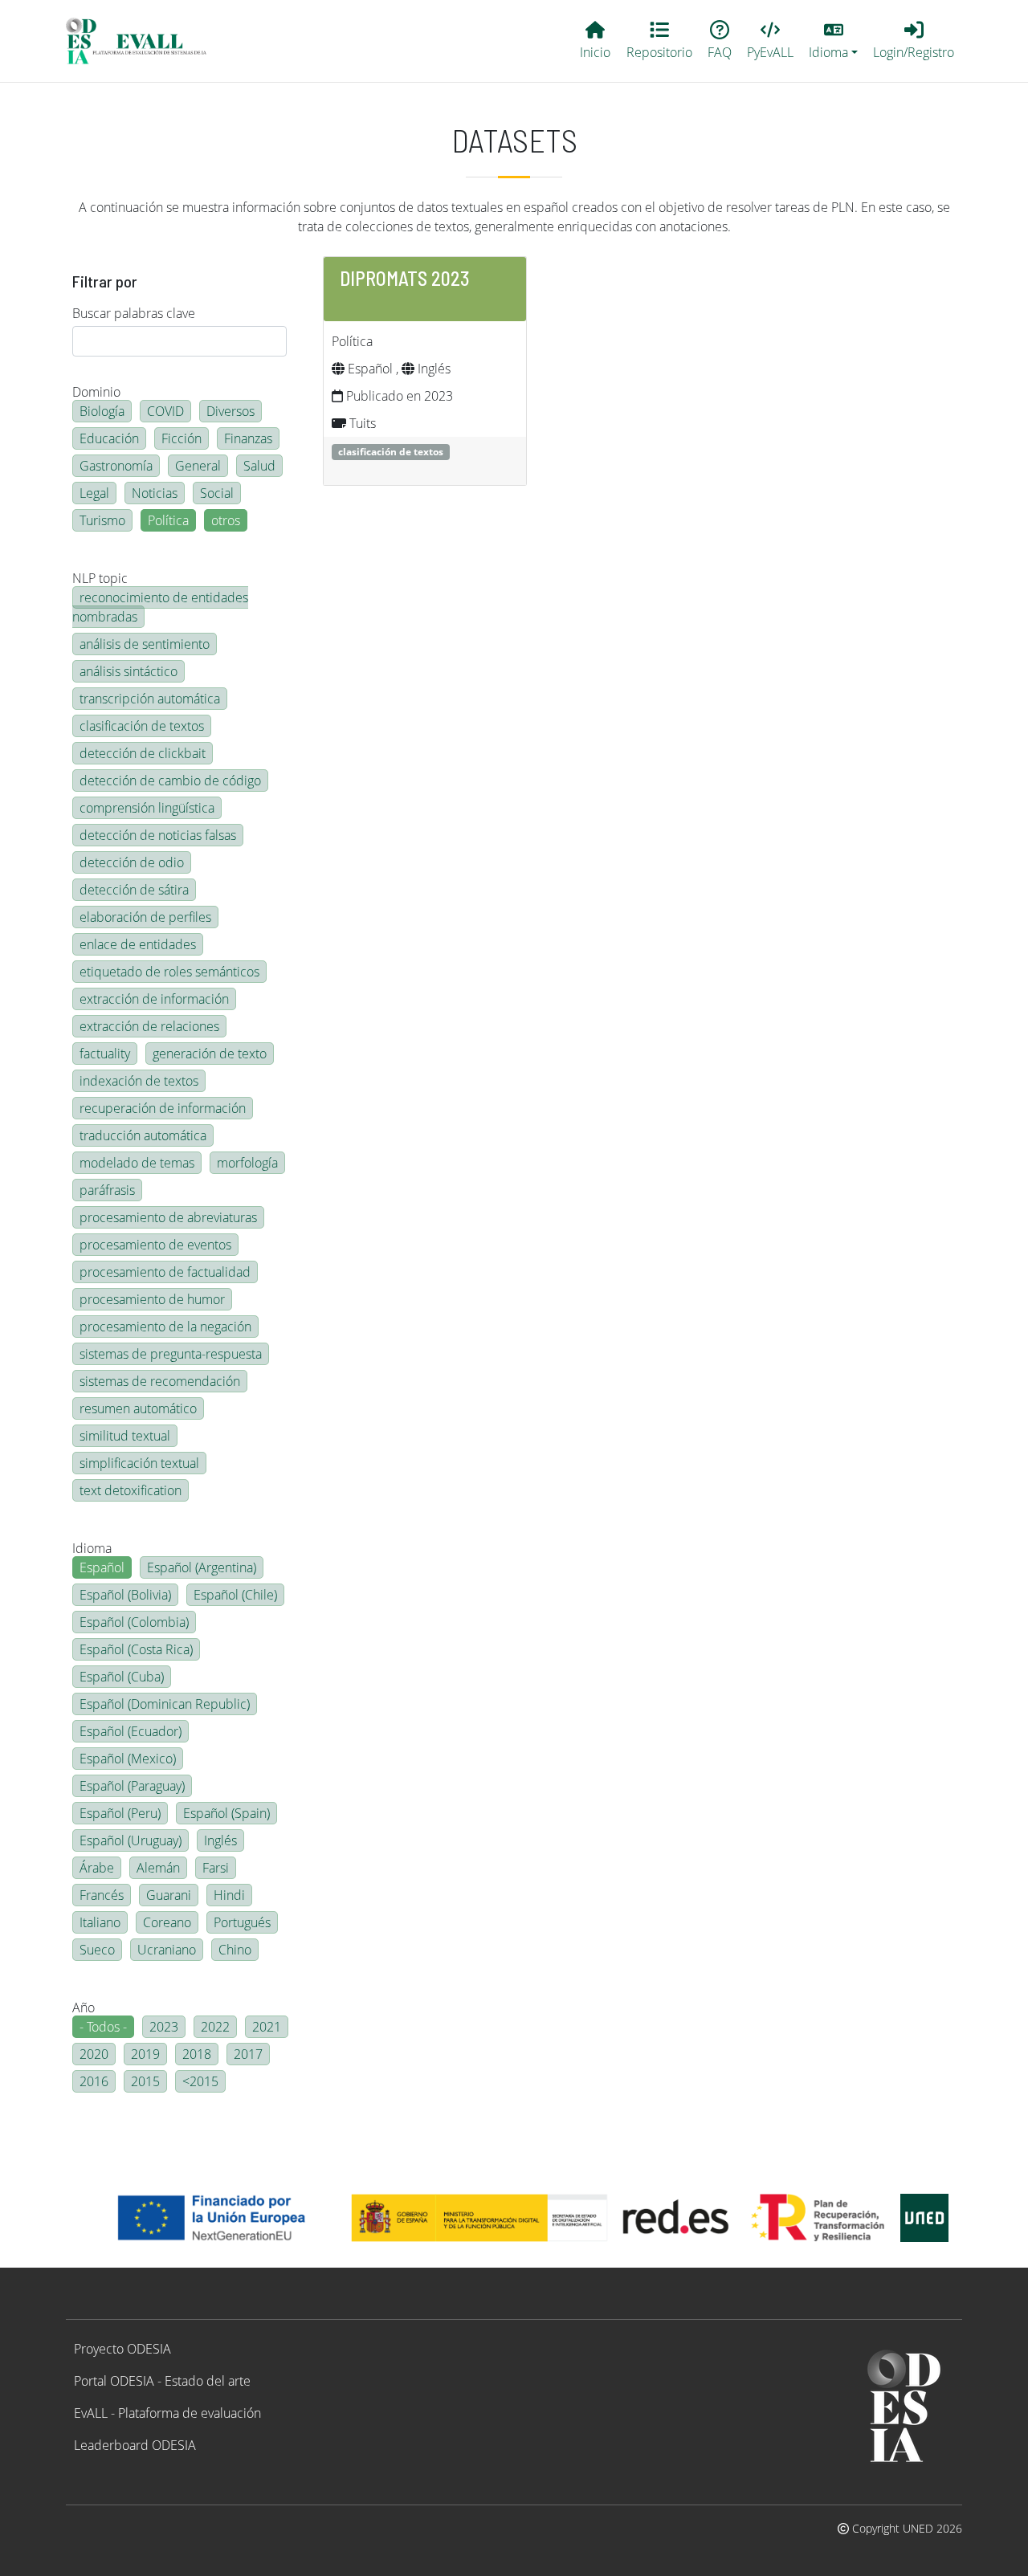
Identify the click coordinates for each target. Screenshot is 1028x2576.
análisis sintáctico (128, 671)
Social (217, 493)
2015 (145, 2081)
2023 (164, 2027)
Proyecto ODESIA (122, 2349)
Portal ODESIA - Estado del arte (162, 2381)
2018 (197, 2054)
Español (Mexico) (128, 1759)
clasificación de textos (142, 726)
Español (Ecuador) (131, 1731)
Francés (102, 1895)
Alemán (158, 1868)
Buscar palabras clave (134, 313)
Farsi (216, 1868)
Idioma (92, 1548)
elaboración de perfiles (145, 917)
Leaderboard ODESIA (135, 2445)
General (198, 466)
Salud (259, 466)
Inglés (220, 1840)
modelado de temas (137, 1163)
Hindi (229, 1895)
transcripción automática (150, 699)
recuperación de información (163, 1108)
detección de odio (132, 862)
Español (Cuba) (122, 1677)
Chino (235, 1950)
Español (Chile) (235, 1595)
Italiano (100, 1922)
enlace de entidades (138, 944)
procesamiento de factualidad (165, 1272)
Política (168, 520)
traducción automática (143, 1135)
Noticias (155, 493)
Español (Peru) (120, 1813)
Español (102, 1567)
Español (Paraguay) (132, 1786)
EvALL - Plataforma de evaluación (167, 2413)
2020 (94, 2054)
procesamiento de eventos (155, 1245)
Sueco (97, 1950)
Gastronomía (116, 466)
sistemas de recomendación (160, 1381)
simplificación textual (139, 1463)
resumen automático (138, 1408)
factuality (105, 1054)
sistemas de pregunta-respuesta (171, 1354)
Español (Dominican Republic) (165, 1704)
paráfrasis (107, 1190)
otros (226, 520)
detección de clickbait (143, 753)
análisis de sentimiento (145, 644)
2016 (94, 2081)
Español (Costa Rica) (136, 1649)
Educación (109, 438)
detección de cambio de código (170, 781)
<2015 (200, 2081)
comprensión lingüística (147, 808)
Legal (94, 493)
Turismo (102, 520)
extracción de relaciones (149, 1026)
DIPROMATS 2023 (405, 278)
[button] (834, 41)
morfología (247, 1163)
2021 (267, 2027)
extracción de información (154, 999)
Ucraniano (167, 1950)
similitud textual (125, 1436)
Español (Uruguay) (131, 1840)
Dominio (96, 392)
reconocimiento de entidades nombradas (160, 607)
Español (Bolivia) (125, 1595)
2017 (248, 2054)
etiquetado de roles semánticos (169, 972)
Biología (102, 411)
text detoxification (131, 1490)
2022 (215, 2027)
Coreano (167, 1922)
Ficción (182, 438)
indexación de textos (139, 1081)
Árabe (97, 1868)
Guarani (169, 1895)
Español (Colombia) (134, 1622)
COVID (165, 411)
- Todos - (103, 2027)
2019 (145, 2054)
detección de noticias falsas (158, 835)
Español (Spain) (226, 1813)
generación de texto (210, 1054)
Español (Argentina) (202, 1567)
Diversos (230, 411)
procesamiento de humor (152, 1299)
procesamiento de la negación (165, 1327)
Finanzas (248, 438)
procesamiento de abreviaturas (168, 1217)
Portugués (242, 1922)
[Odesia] (143, 41)
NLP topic (100, 578)
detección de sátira (134, 890)
